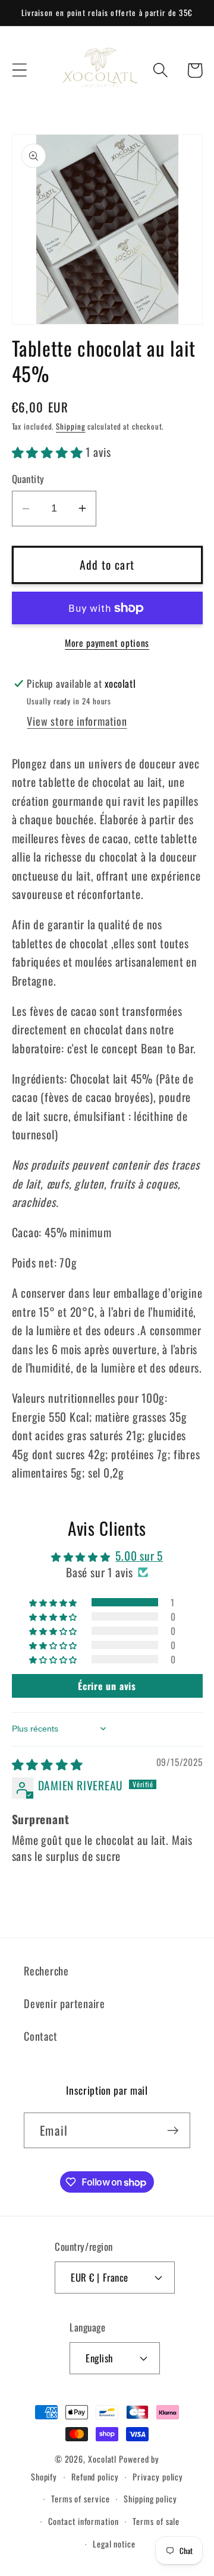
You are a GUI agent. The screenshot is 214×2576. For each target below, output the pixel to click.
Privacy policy (158, 2477)
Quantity (28, 479)
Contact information (83, 2521)
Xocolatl (102, 2459)
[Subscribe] (173, 2131)
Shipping (70, 426)
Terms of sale (156, 2521)
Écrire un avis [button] (107, 1686)
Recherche (46, 1970)
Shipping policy (150, 2499)
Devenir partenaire (64, 2003)
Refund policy (95, 2477)
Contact (40, 2036)
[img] (48, 1764)
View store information (77, 721)
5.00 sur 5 (139, 1556)
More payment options (107, 643)
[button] (19, 70)
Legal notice (114, 2544)
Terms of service (81, 2499)
